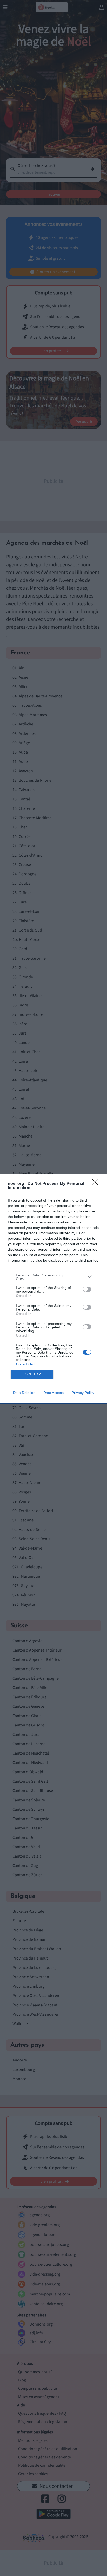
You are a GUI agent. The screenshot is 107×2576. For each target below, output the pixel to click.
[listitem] (53, 1277)
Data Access (53, 1393)
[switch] (87, 1289)
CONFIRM (32, 1374)
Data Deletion (24, 1393)
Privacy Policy (83, 1393)
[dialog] (53, 1288)
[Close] (97, 1184)
